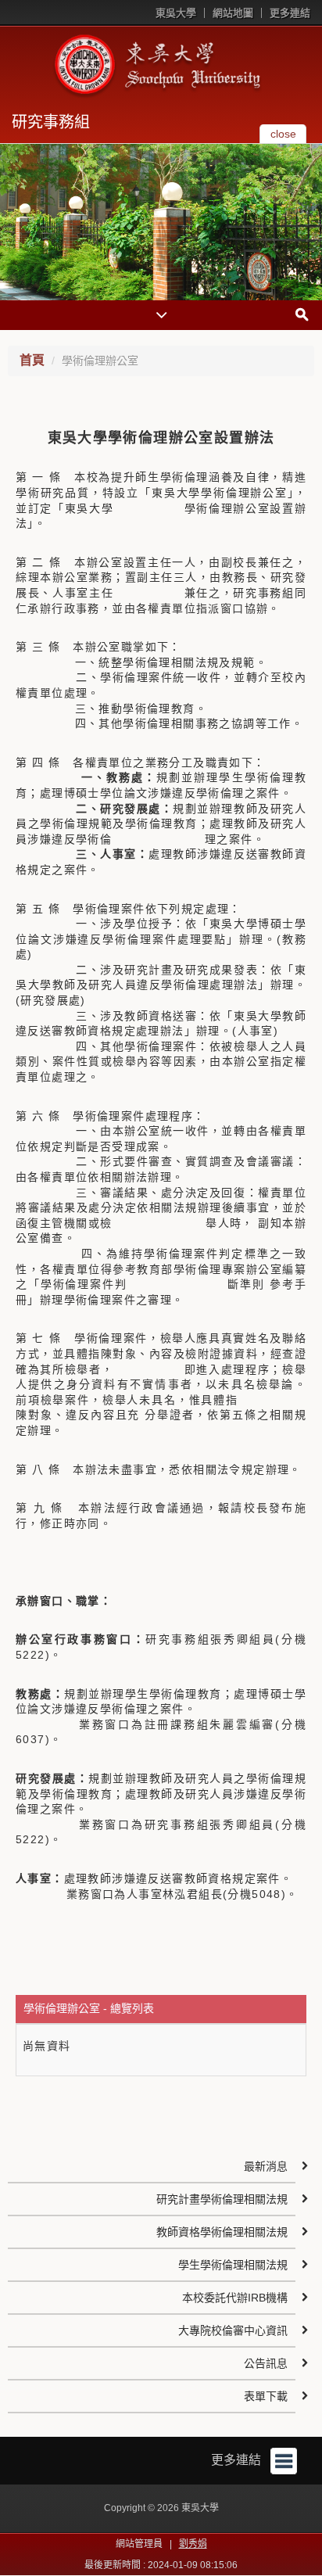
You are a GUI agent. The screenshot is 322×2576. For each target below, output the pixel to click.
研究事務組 (51, 122)
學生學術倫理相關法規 (233, 2265)
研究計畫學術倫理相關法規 (222, 2199)
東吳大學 (176, 13)
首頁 (32, 360)
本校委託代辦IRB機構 (235, 2298)
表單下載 (266, 2396)
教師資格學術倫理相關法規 (222, 2232)
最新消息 (266, 2166)
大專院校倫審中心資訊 (233, 2330)
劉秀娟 (193, 2544)
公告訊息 (266, 2363)
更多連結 (290, 13)
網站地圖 (233, 13)
